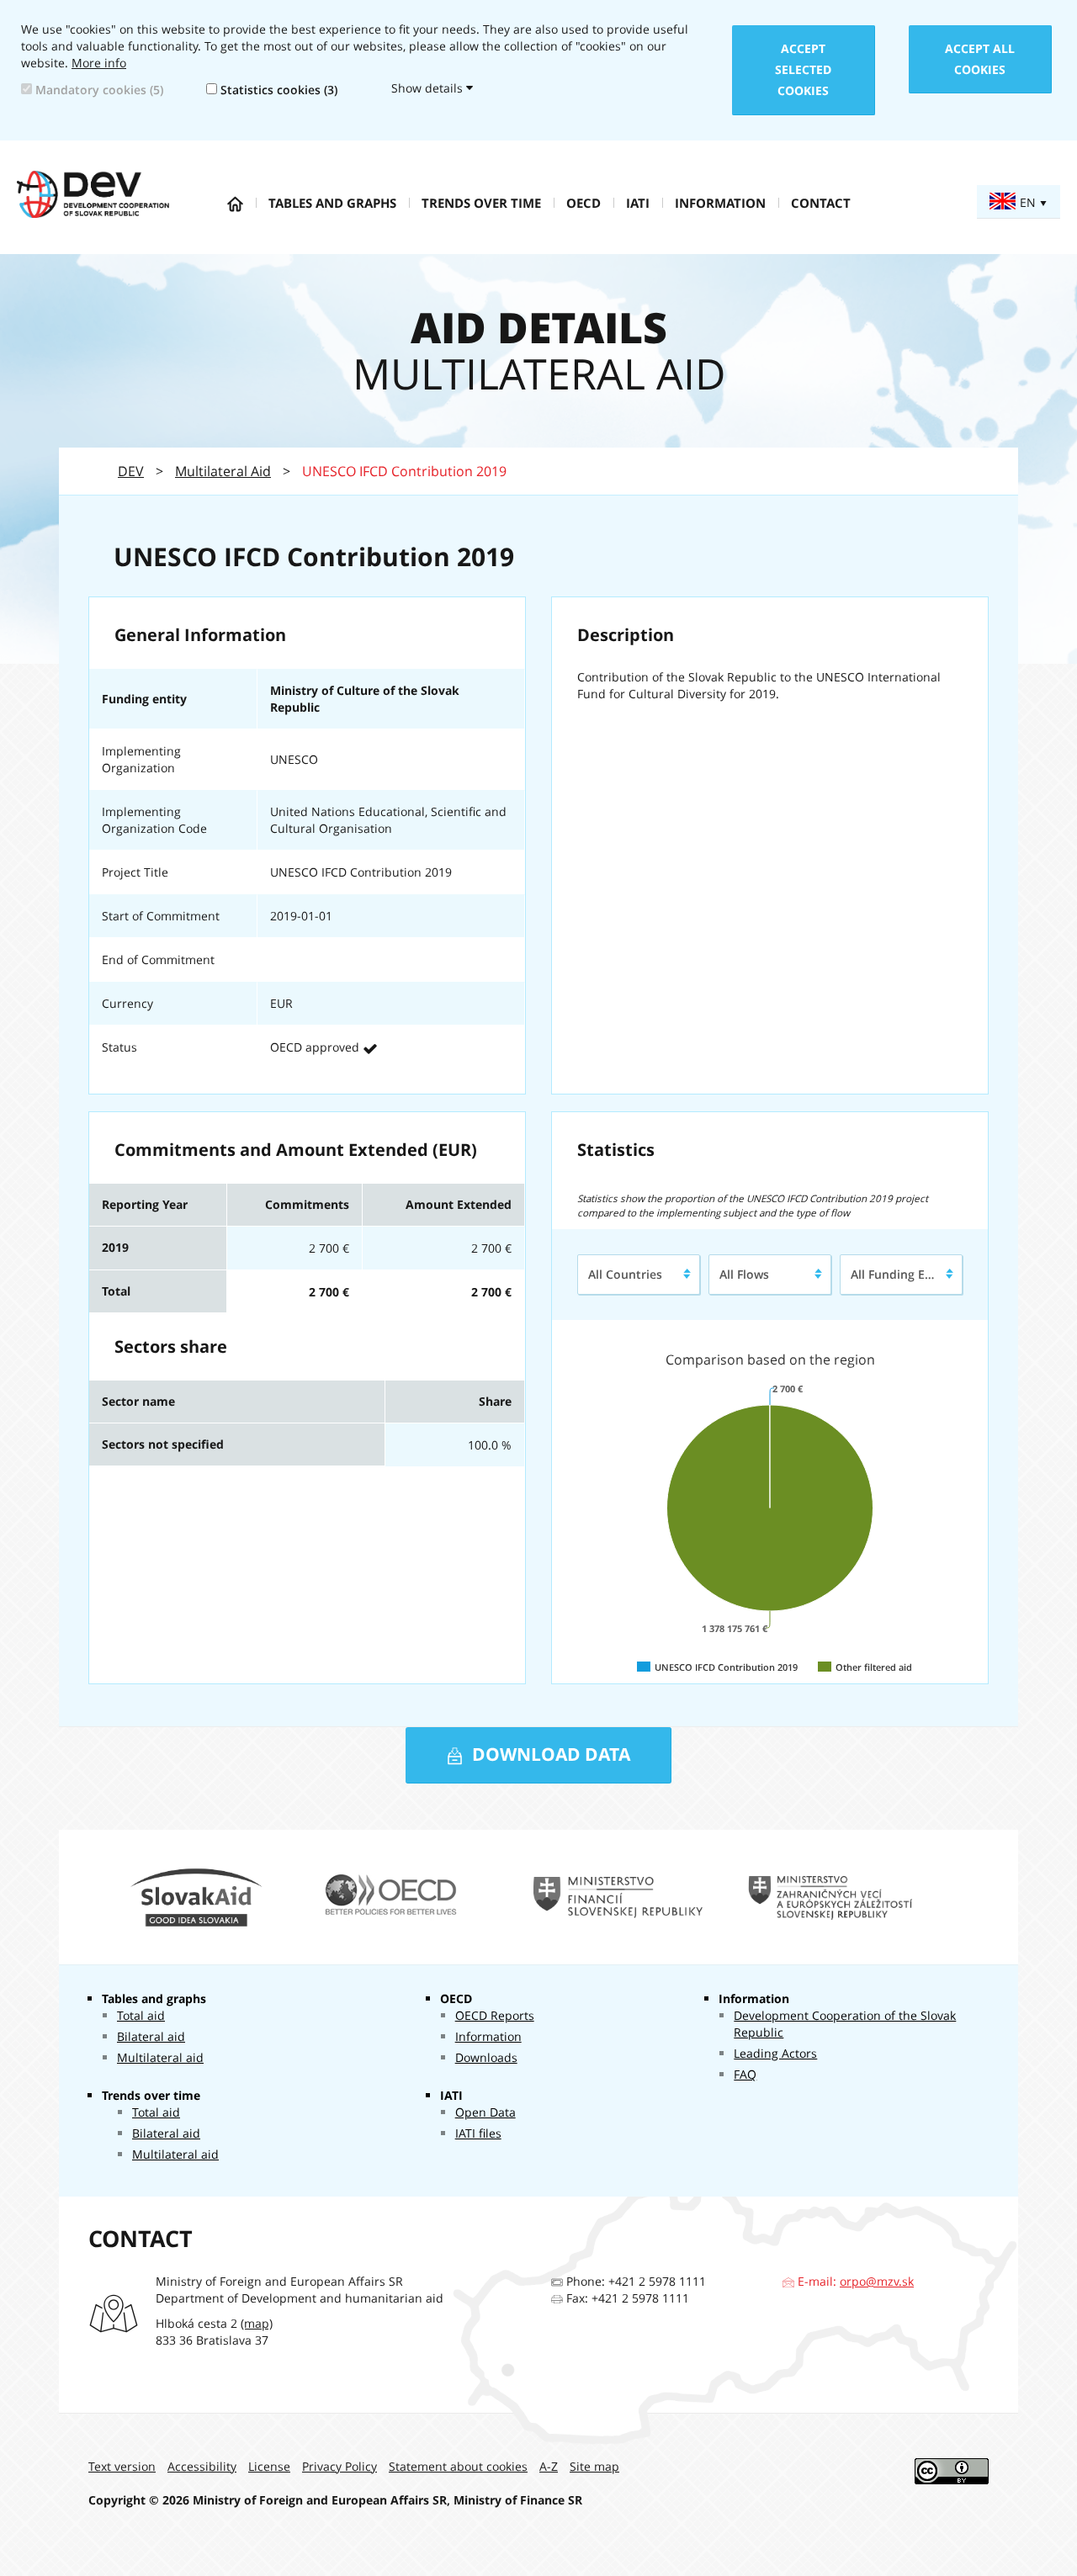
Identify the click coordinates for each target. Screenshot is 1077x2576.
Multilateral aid (160, 2057)
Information (720, 203)
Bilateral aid (151, 2036)
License (269, 2466)
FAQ (745, 2074)
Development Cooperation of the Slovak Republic (845, 2024)
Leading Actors (775, 2053)
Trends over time (481, 203)
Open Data (485, 2112)
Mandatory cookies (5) (98, 90)
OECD (584, 203)
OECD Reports (495, 2015)
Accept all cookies (980, 59)
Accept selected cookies (803, 69)
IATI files (478, 2133)
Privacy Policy (340, 2466)
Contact (821, 203)
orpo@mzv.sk (877, 2281)
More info (99, 63)
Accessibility (202, 2466)
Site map (594, 2466)
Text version (122, 2466)
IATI (638, 203)
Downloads (486, 2057)
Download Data (549, 1754)
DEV (131, 471)
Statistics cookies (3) (277, 90)
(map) (257, 2323)
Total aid (141, 2015)
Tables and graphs (332, 203)
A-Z (549, 2466)
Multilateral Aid (223, 471)
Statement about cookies (458, 2466)
